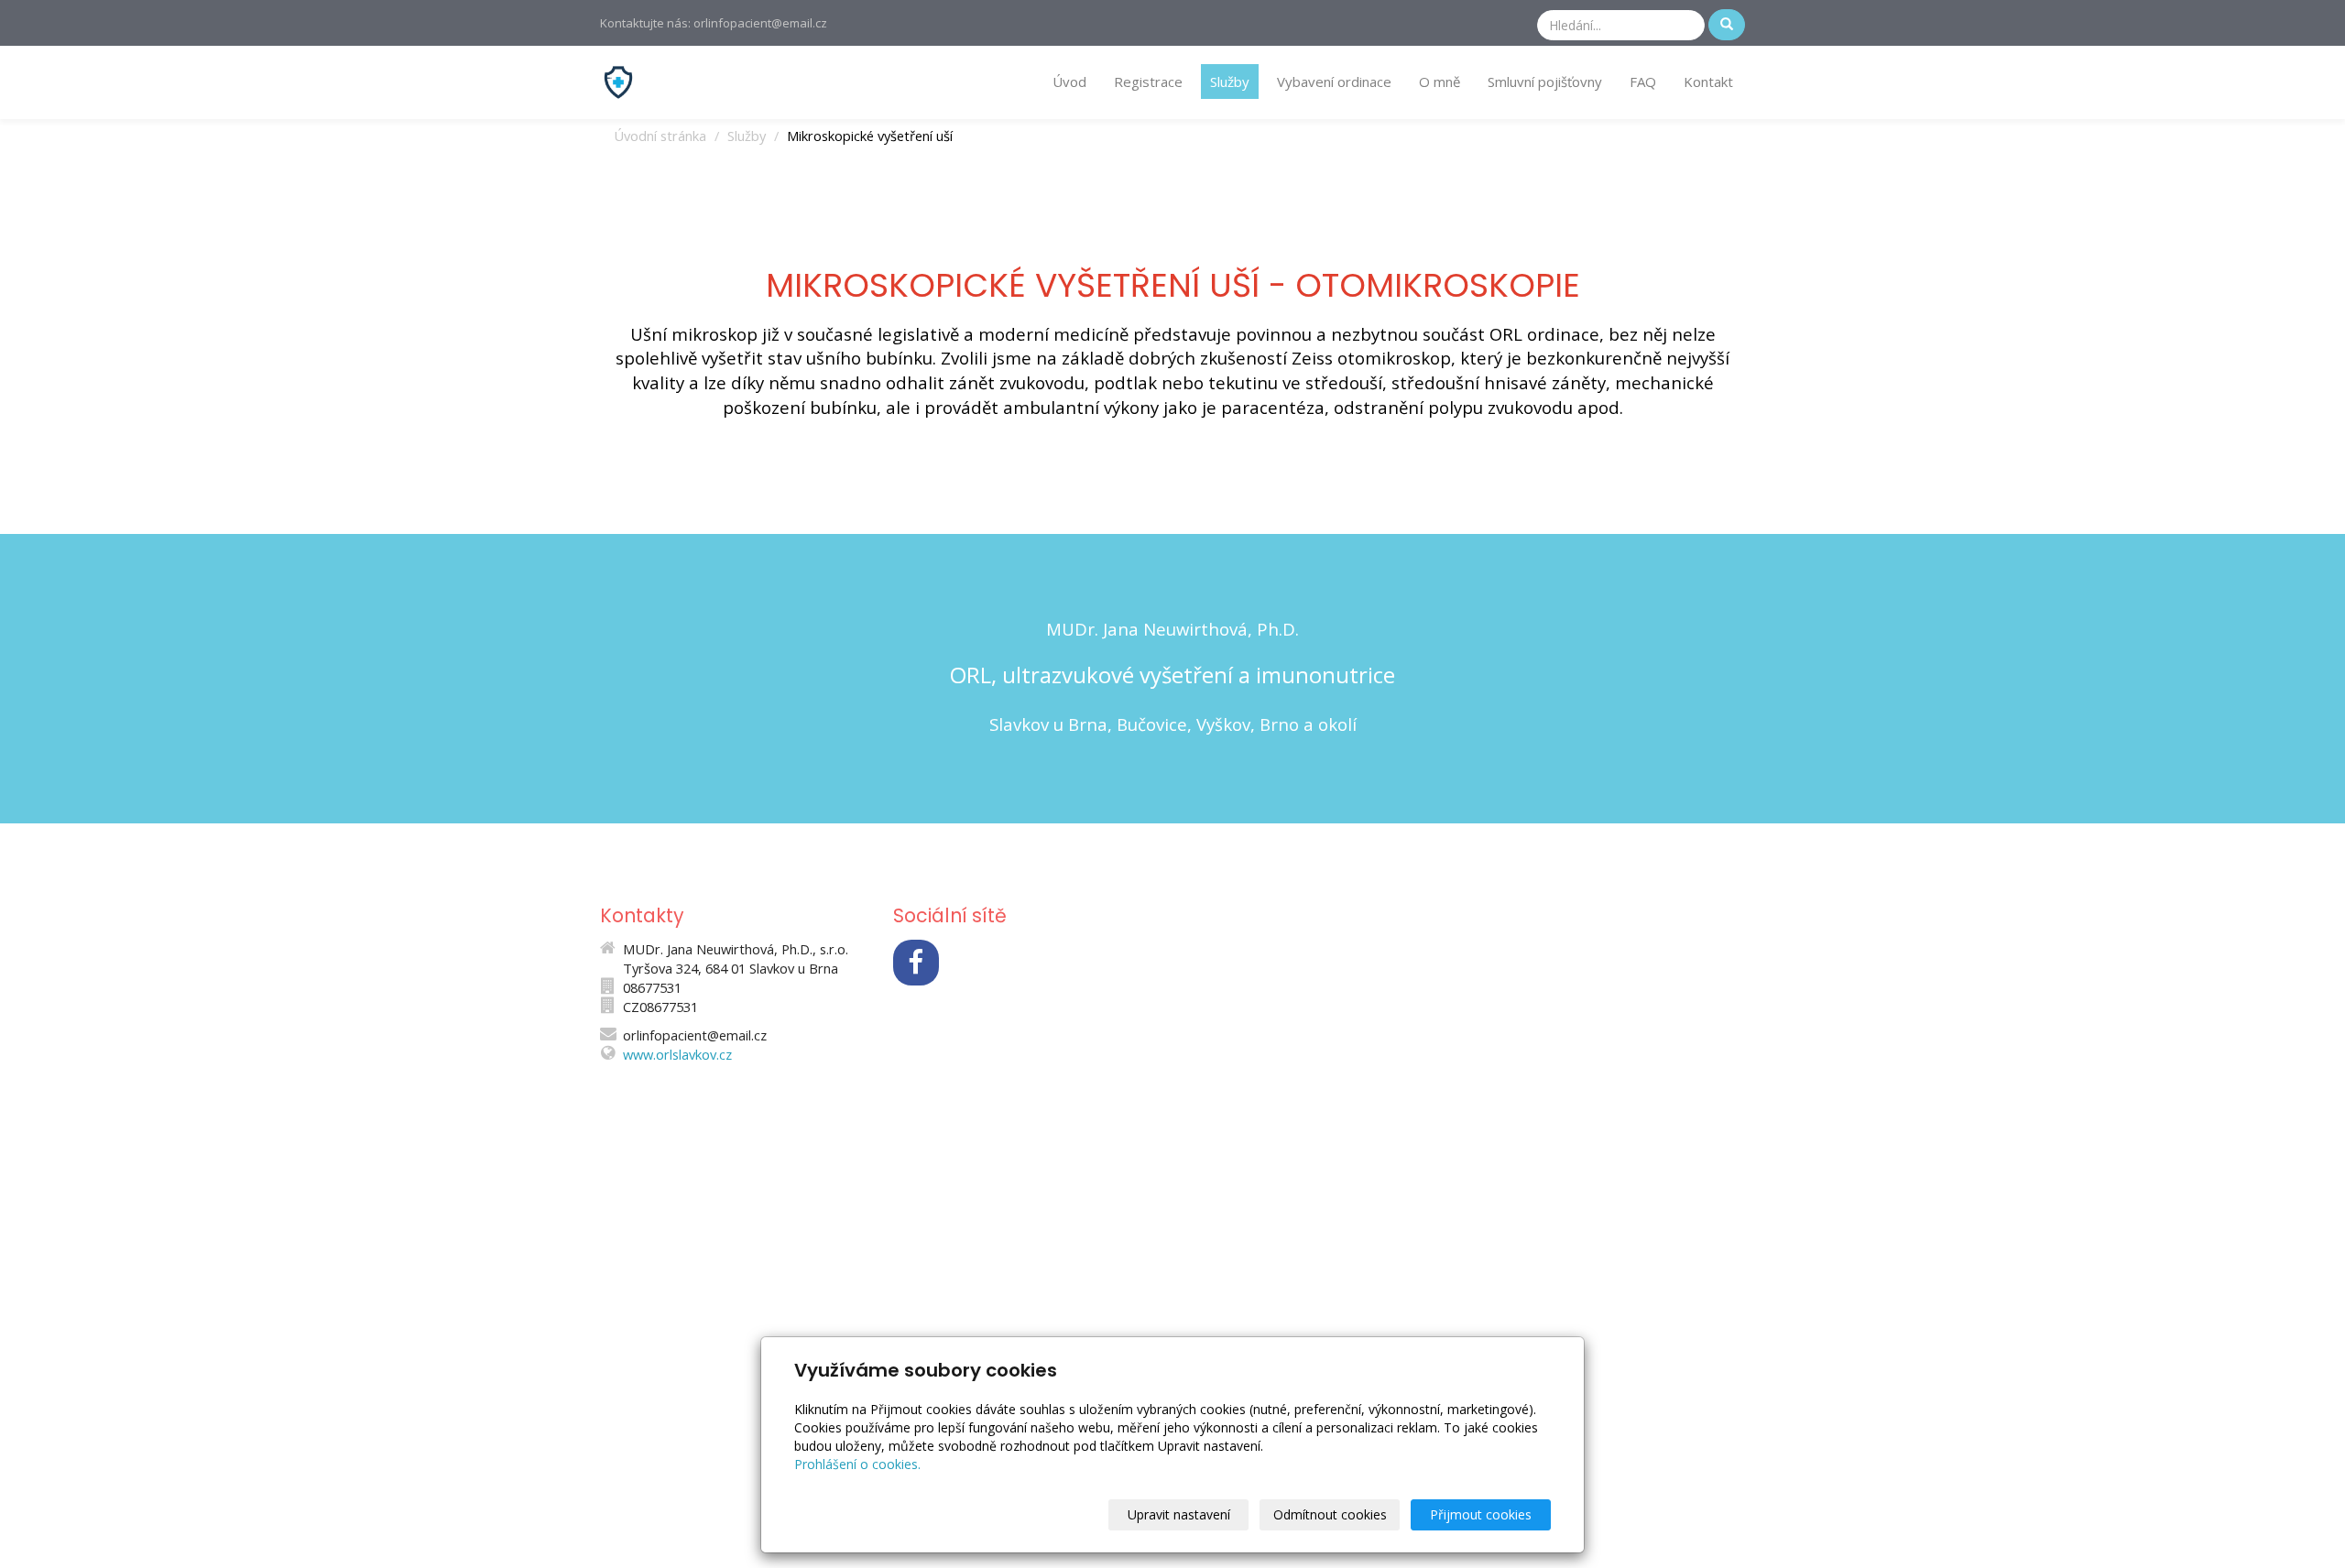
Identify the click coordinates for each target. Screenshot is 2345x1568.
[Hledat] (1727, 25)
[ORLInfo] (618, 81)
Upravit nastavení (1179, 1514)
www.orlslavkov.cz (677, 1054)
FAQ (1643, 82)
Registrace (1148, 82)
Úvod (1069, 82)
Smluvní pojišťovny (1545, 82)
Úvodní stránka (660, 136)
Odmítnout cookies (1330, 1514)
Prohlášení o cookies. (857, 1464)
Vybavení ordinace (1334, 82)
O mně (1440, 82)
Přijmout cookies (1481, 1514)
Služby (1230, 82)
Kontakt (1708, 82)
